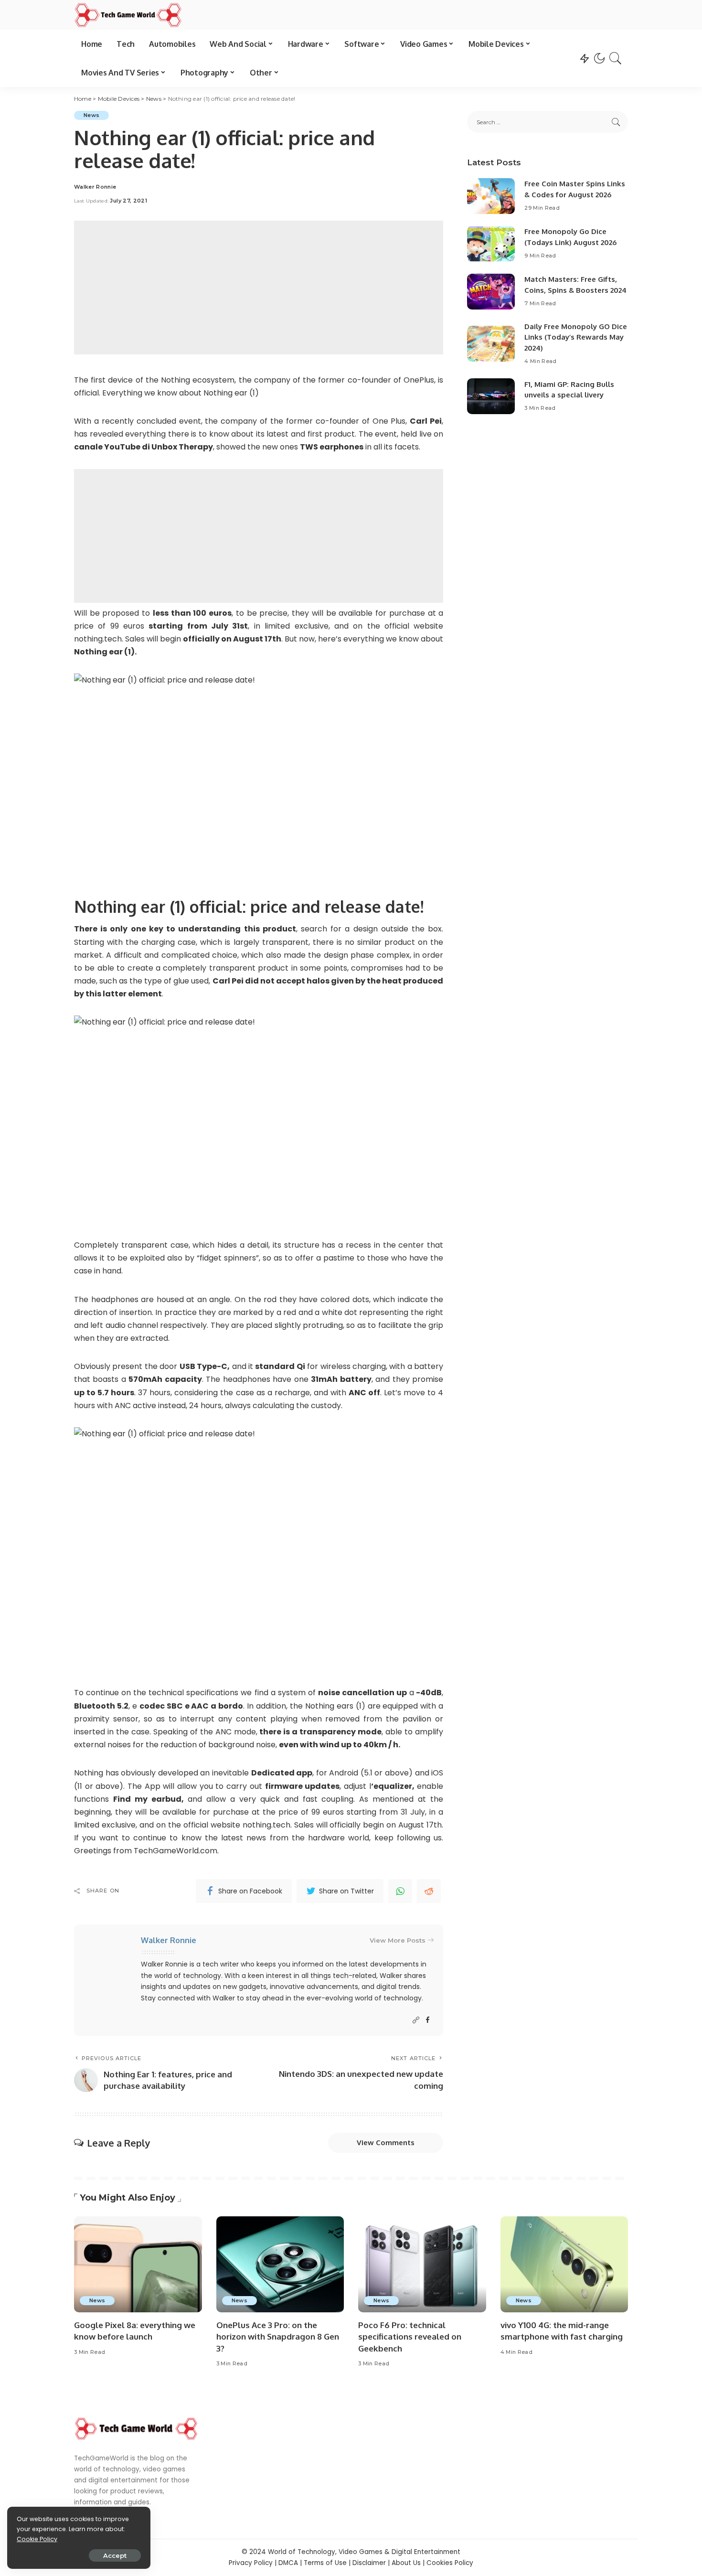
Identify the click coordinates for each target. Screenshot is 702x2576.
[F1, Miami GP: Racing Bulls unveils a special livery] (491, 396)
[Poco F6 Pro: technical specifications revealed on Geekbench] (422, 2264)
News (91, 115)
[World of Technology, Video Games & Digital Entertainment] (128, 15)
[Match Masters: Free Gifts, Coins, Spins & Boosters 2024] (491, 292)
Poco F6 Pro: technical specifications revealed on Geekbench (410, 2337)
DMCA (288, 2563)
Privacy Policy (251, 2563)
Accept (115, 2555)
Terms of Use (325, 2563)
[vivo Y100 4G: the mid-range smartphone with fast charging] (564, 2264)
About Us (406, 2563)
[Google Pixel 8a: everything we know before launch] (138, 2264)
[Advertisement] (259, 288)
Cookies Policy (450, 2563)
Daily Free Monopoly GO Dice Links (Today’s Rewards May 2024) (576, 337)
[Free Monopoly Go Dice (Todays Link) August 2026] (491, 244)
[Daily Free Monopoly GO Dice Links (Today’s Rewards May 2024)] (491, 344)
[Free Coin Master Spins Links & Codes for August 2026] (491, 196)
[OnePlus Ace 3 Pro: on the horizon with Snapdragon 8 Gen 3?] (280, 2264)
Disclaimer (369, 2563)
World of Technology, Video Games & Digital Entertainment (364, 2552)
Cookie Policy (37, 2539)
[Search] (616, 58)
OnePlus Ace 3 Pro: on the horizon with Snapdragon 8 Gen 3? (278, 2337)
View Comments (386, 2143)
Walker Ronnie (95, 187)
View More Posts (398, 1940)
